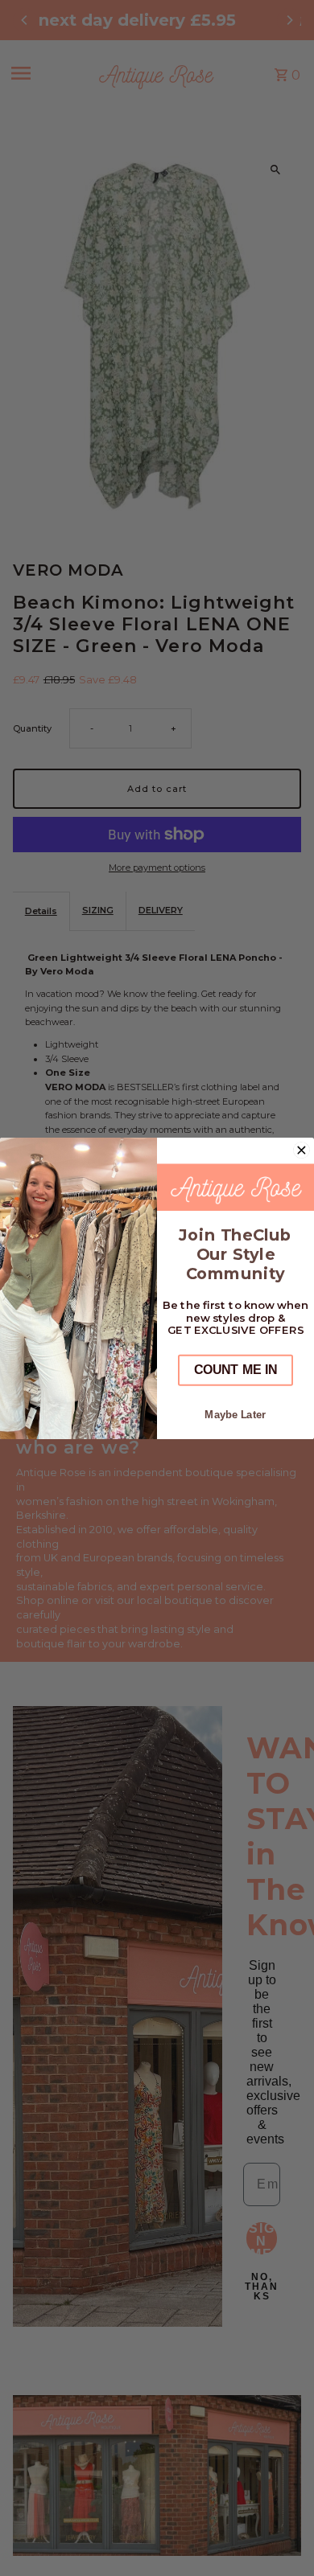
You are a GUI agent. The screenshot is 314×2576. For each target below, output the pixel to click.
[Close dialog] (302, 1150)
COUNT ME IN (235, 1370)
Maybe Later (235, 1414)
